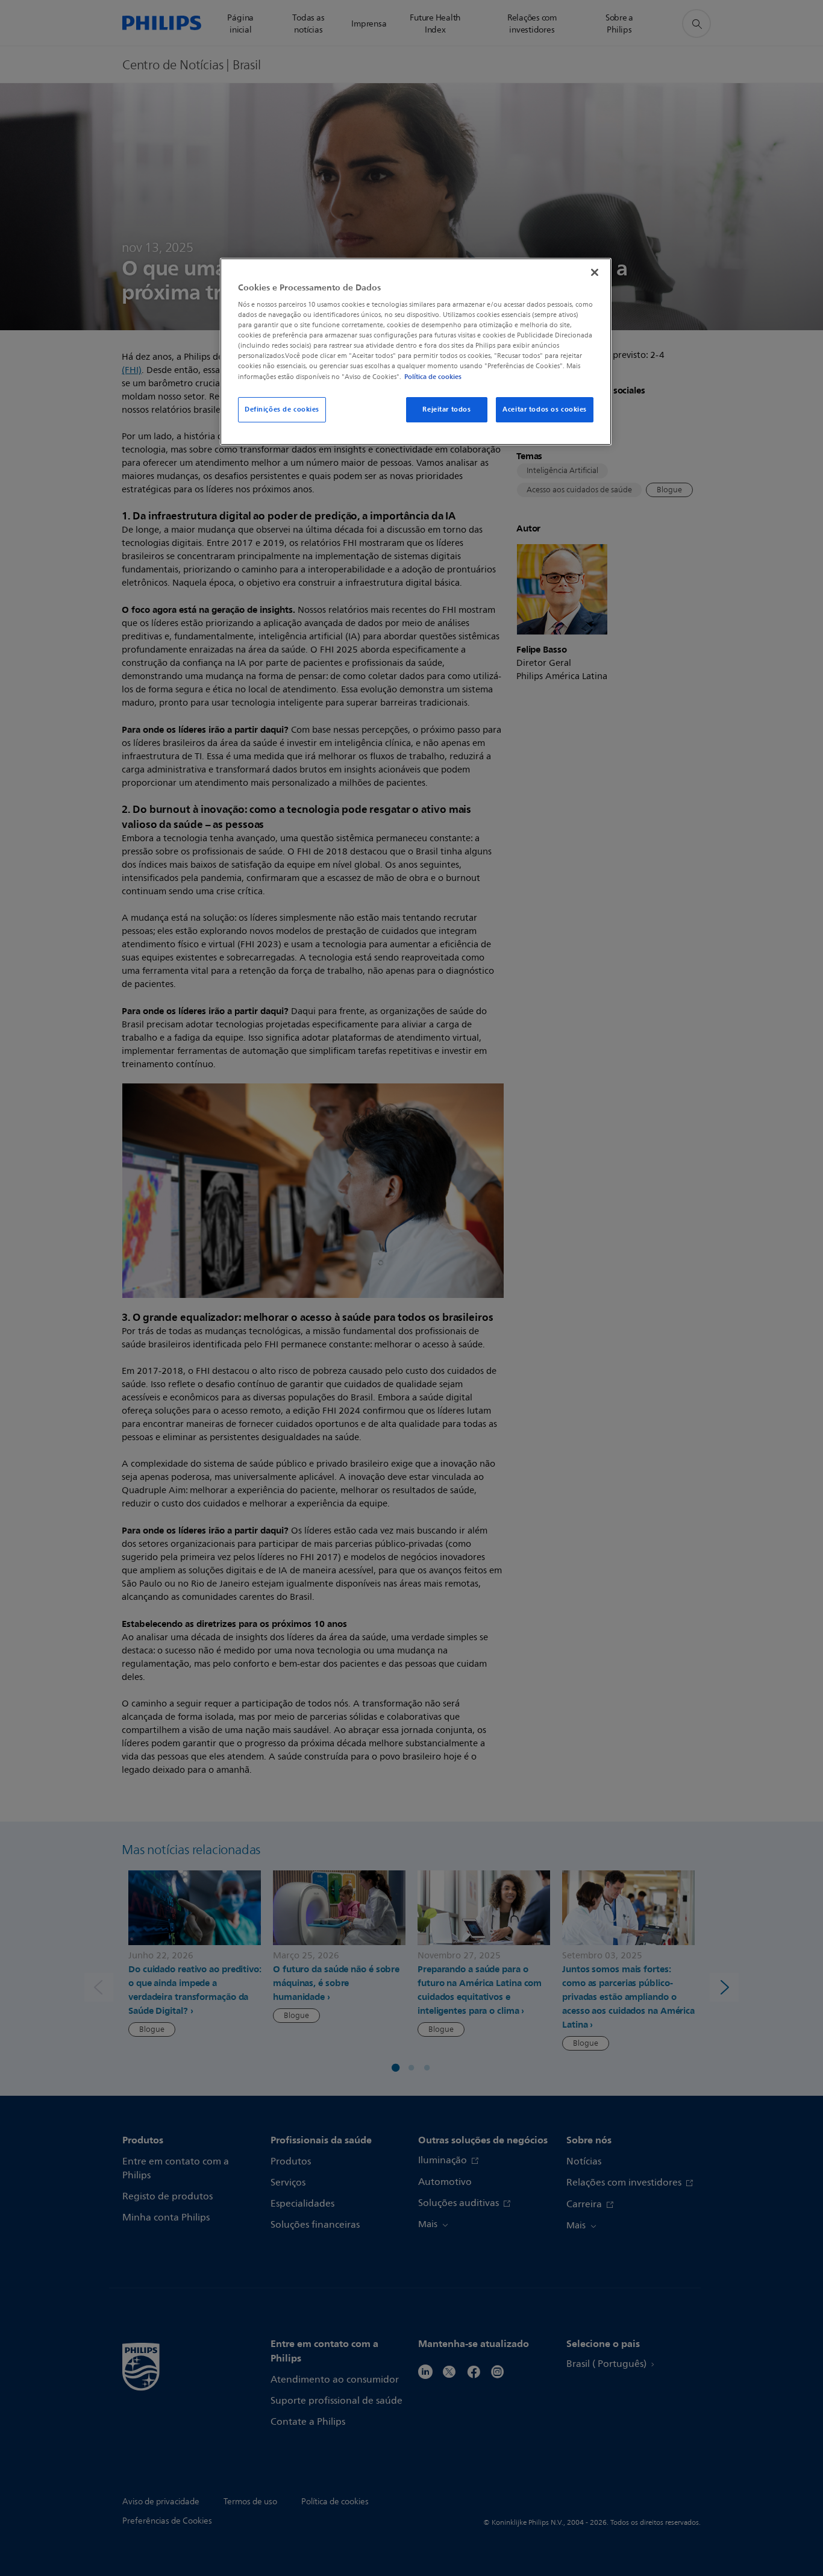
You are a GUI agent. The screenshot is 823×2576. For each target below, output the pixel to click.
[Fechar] (595, 272)
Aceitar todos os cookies (545, 409)
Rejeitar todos (446, 409)
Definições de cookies (282, 409)
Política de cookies (433, 377)
